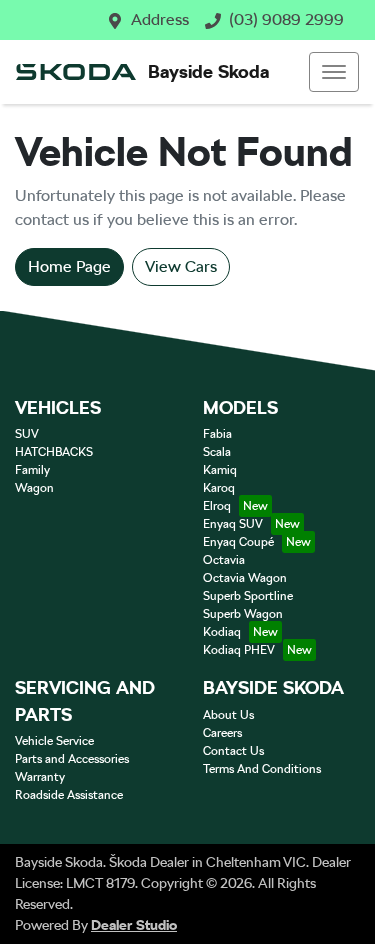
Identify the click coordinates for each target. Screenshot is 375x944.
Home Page (69, 266)
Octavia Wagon (245, 578)
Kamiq (220, 470)
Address (160, 19)
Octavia (224, 560)
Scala (217, 452)
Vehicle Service (54, 741)
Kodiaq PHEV (239, 650)
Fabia (217, 434)
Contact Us (233, 751)
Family (32, 470)
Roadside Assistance (69, 795)
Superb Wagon (243, 614)
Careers (222, 733)
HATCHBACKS (54, 452)
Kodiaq (222, 632)
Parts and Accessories (72, 759)
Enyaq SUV (233, 524)
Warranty (40, 777)
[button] (334, 72)
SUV (27, 434)
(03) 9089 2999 (286, 19)
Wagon (34, 488)
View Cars (181, 266)
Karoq (219, 488)
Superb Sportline (248, 596)
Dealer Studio (134, 925)
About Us (228, 715)
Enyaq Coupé (238, 542)
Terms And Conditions (262, 769)
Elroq (217, 506)
